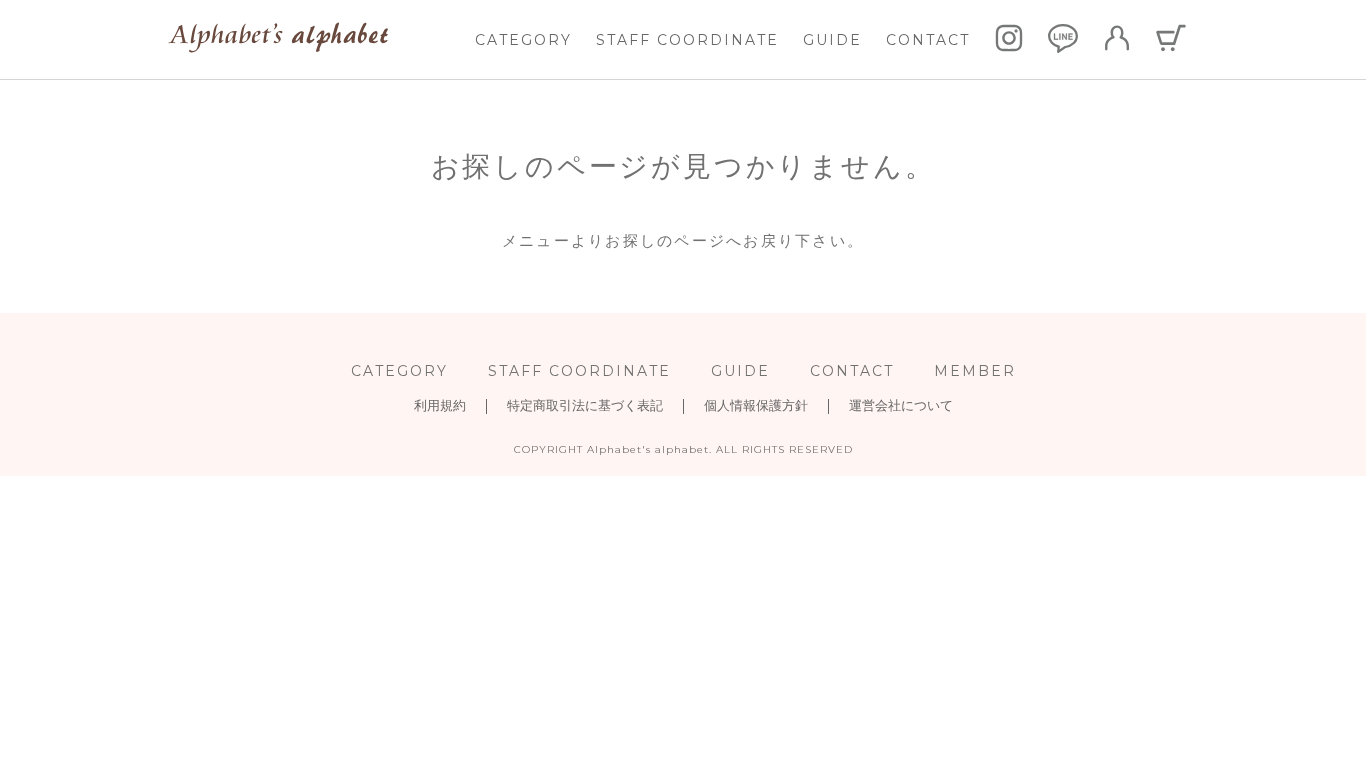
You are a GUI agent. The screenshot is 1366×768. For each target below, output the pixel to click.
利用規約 (440, 405)
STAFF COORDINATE (687, 40)
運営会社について (901, 405)
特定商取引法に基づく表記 (585, 405)
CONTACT (928, 40)
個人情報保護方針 (756, 405)
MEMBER (975, 371)
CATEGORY (523, 40)
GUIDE (832, 40)
